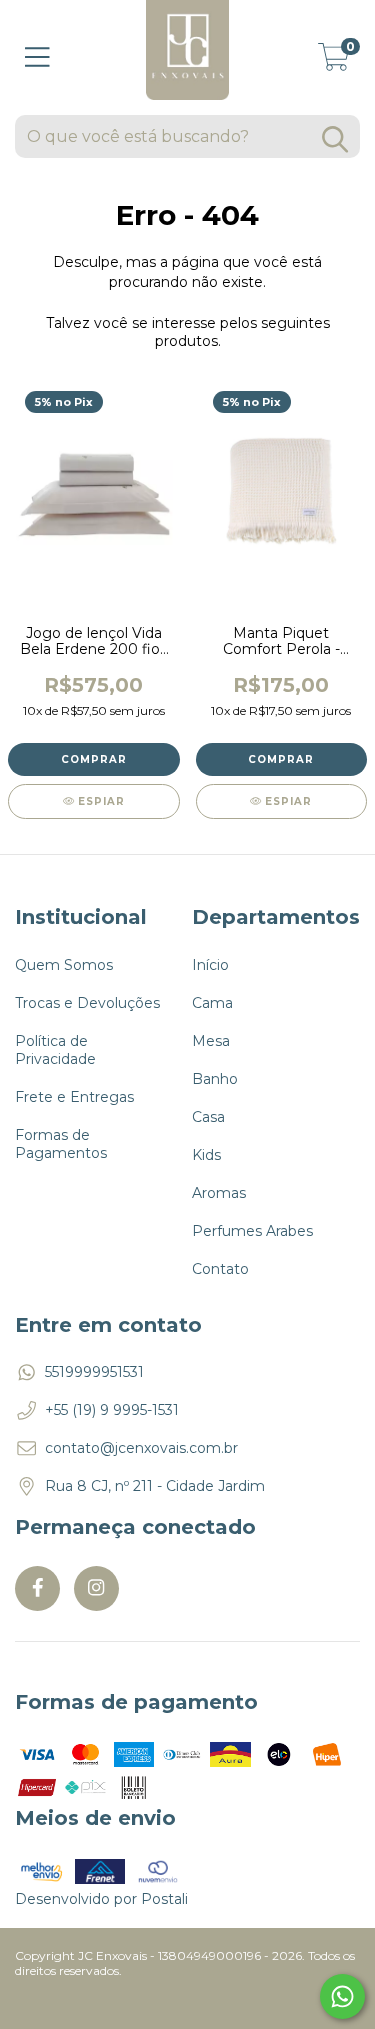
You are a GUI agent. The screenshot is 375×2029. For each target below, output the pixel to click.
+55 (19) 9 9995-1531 (112, 1410)
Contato (220, 1269)
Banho (215, 1079)
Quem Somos (64, 965)
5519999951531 (94, 1372)
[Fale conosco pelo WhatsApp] (342, 1996)
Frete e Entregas (74, 1097)
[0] (334, 63)
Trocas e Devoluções (87, 1003)
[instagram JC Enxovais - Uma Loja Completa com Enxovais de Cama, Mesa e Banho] (96, 1588)
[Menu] (37, 57)
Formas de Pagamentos (61, 1144)
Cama (212, 1003)
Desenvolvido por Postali (101, 1899)
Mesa (211, 1041)
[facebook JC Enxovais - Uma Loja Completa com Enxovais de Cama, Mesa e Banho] (37, 1588)
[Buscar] (335, 139)
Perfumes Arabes (252, 1231)
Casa (208, 1117)
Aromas (219, 1193)
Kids (206, 1155)
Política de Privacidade (55, 1050)
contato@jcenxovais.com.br (141, 1448)
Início (210, 965)
